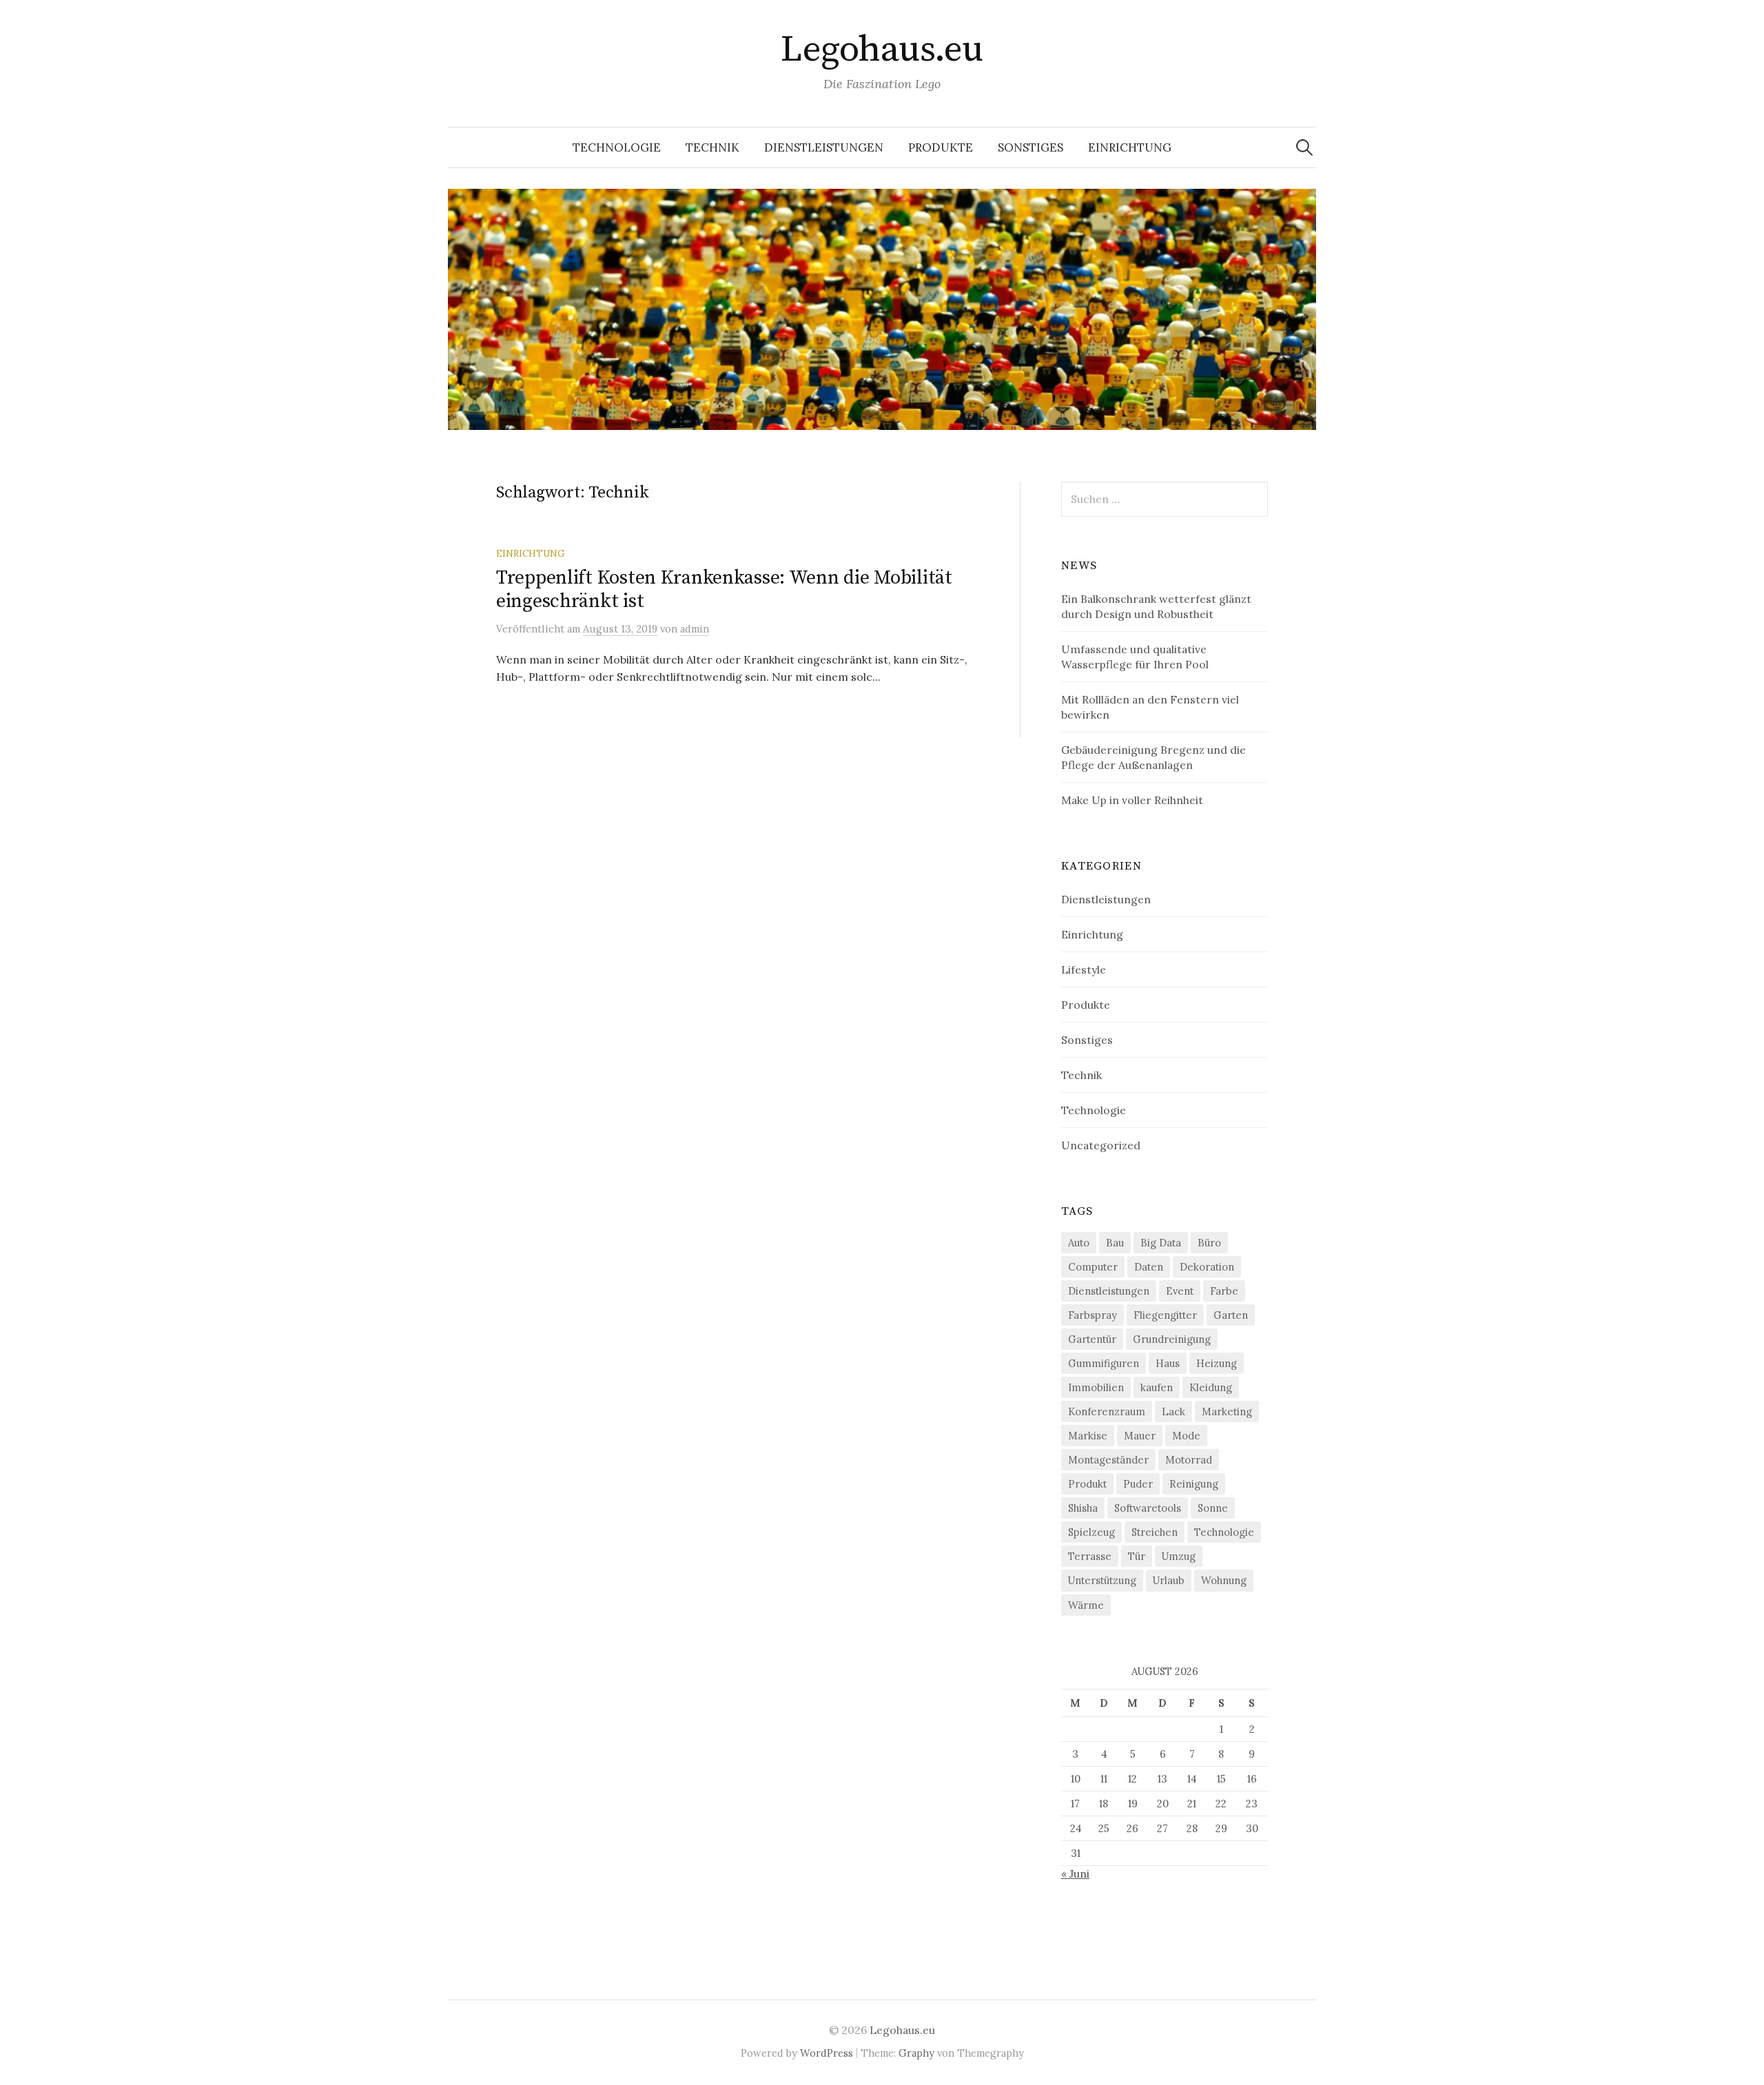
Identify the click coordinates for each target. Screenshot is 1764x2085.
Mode (1186, 1436)
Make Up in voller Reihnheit (1132, 800)
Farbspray (1093, 1315)
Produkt (1087, 1484)
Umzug (1179, 1556)
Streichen (1155, 1532)
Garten (1231, 1315)
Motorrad (1189, 1460)
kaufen (1157, 1387)
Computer (1093, 1267)
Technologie (617, 147)
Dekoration (1207, 1267)
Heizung (1217, 1363)
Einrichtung (1130, 147)
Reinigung (1194, 1484)
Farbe (1224, 1291)
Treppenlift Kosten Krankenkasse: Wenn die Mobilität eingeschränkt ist (724, 589)
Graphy (916, 2053)
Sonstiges (1030, 147)
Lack (1173, 1411)
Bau (1115, 1243)
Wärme (1086, 1605)
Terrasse (1090, 1556)
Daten (1149, 1267)
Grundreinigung (1172, 1339)
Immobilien (1096, 1387)
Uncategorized (1101, 1145)
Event (1180, 1291)
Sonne (1213, 1508)
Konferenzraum (1107, 1411)
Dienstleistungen (824, 147)
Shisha (1083, 1508)
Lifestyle (1084, 969)
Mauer (1140, 1436)
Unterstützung (1102, 1580)
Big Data (1161, 1243)
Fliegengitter (1165, 1315)
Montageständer (1108, 1460)
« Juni (1075, 1873)
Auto (1079, 1243)
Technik (712, 147)
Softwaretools (1148, 1508)
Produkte (941, 147)
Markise (1088, 1436)
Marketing (1227, 1411)
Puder (1138, 1484)
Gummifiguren (1104, 1363)
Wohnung (1224, 1580)
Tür (1137, 1556)
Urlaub (1169, 1580)
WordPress (827, 2053)
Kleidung (1211, 1387)
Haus (1168, 1363)
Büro (1209, 1243)
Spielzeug (1091, 1532)
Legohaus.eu (882, 50)
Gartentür (1092, 1339)
